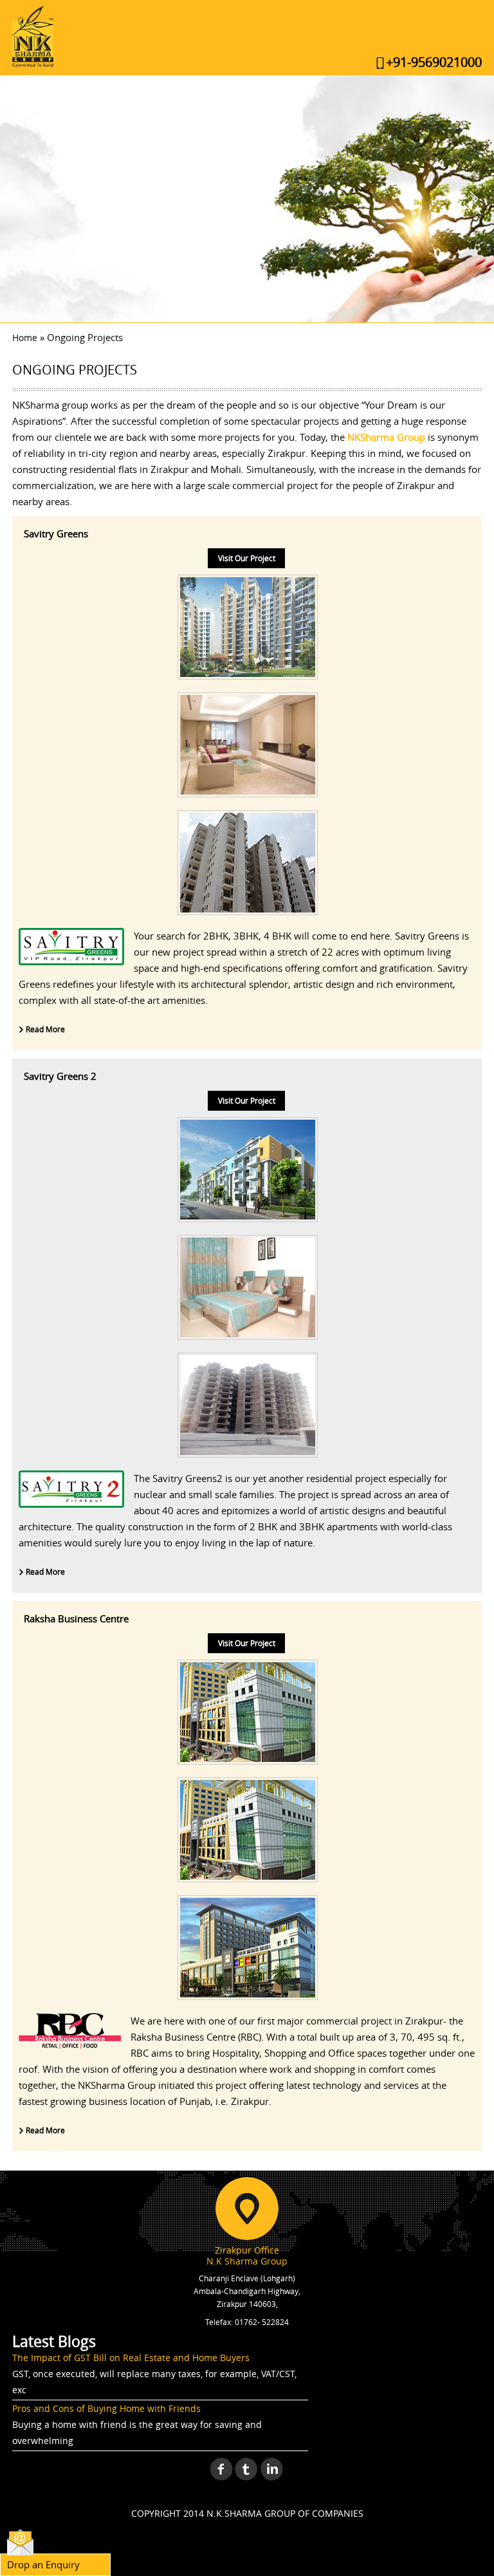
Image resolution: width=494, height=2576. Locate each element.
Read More (44, 1029)
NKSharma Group (386, 437)
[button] (20, 199)
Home (25, 338)
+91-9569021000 (434, 62)
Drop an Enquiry (43, 2564)
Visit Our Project (247, 558)
